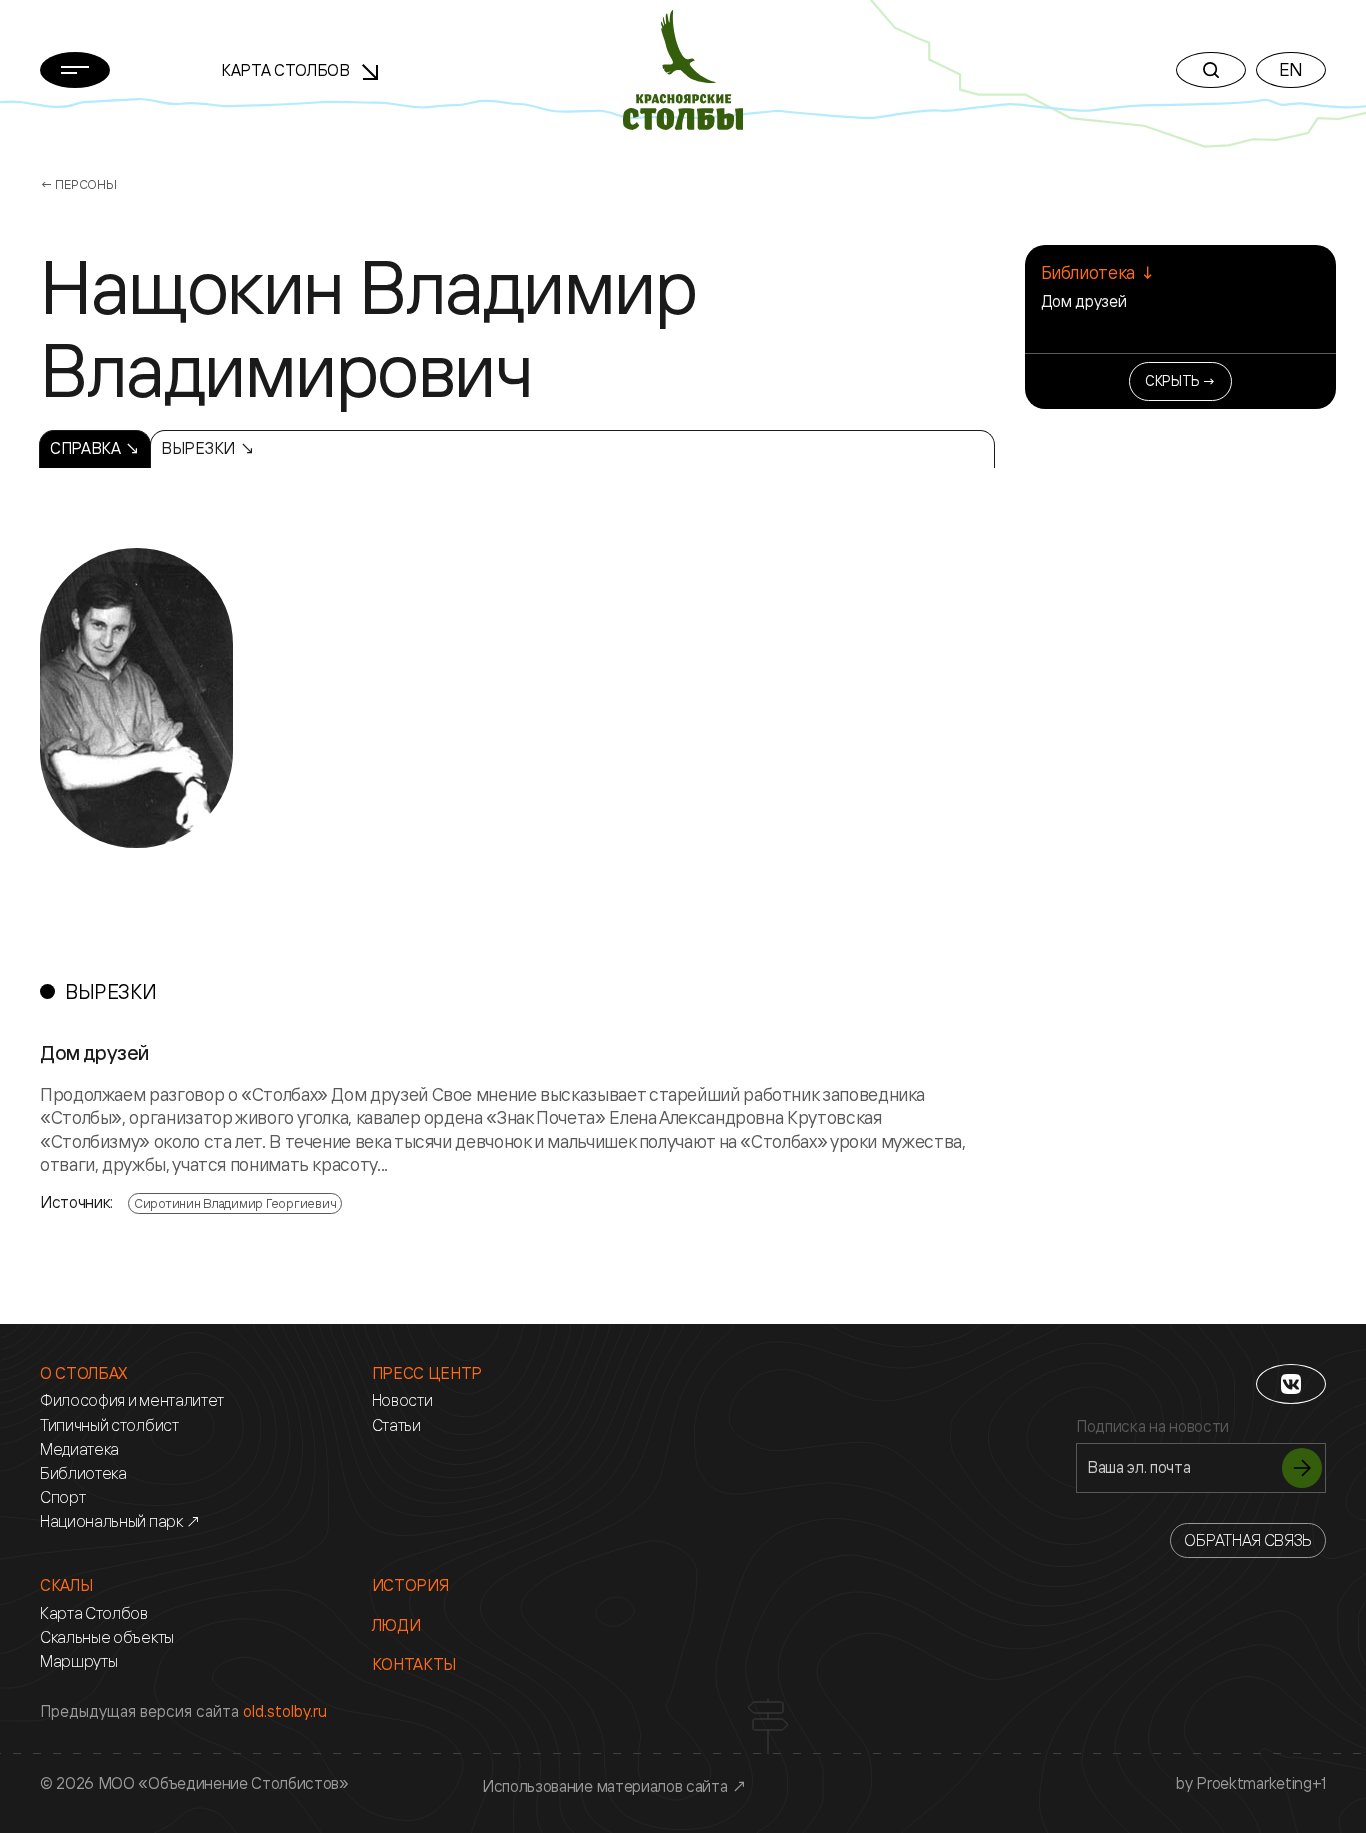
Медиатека (79, 1449)
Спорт (62, 1497)
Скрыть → (1180, 380)
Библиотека (83, 1473)
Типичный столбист (109, 1425)
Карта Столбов (287, 70)
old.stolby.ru (285, 1711)
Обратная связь (1248, 1540)
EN (1291, 69)
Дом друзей (1084, 301)
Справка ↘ (95, 448)
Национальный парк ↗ (120, 1521)
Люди (396, 1625)
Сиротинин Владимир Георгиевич (235, 1203)
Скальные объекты (107, 1637)
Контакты (414, 1664)
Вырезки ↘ (207, 448)
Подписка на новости (1152, 1426)
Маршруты (78, 1661)
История (410, 1585)
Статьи (396, 1425)
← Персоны (78, 184)
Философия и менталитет (132, 1400)
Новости (402, 1400)
